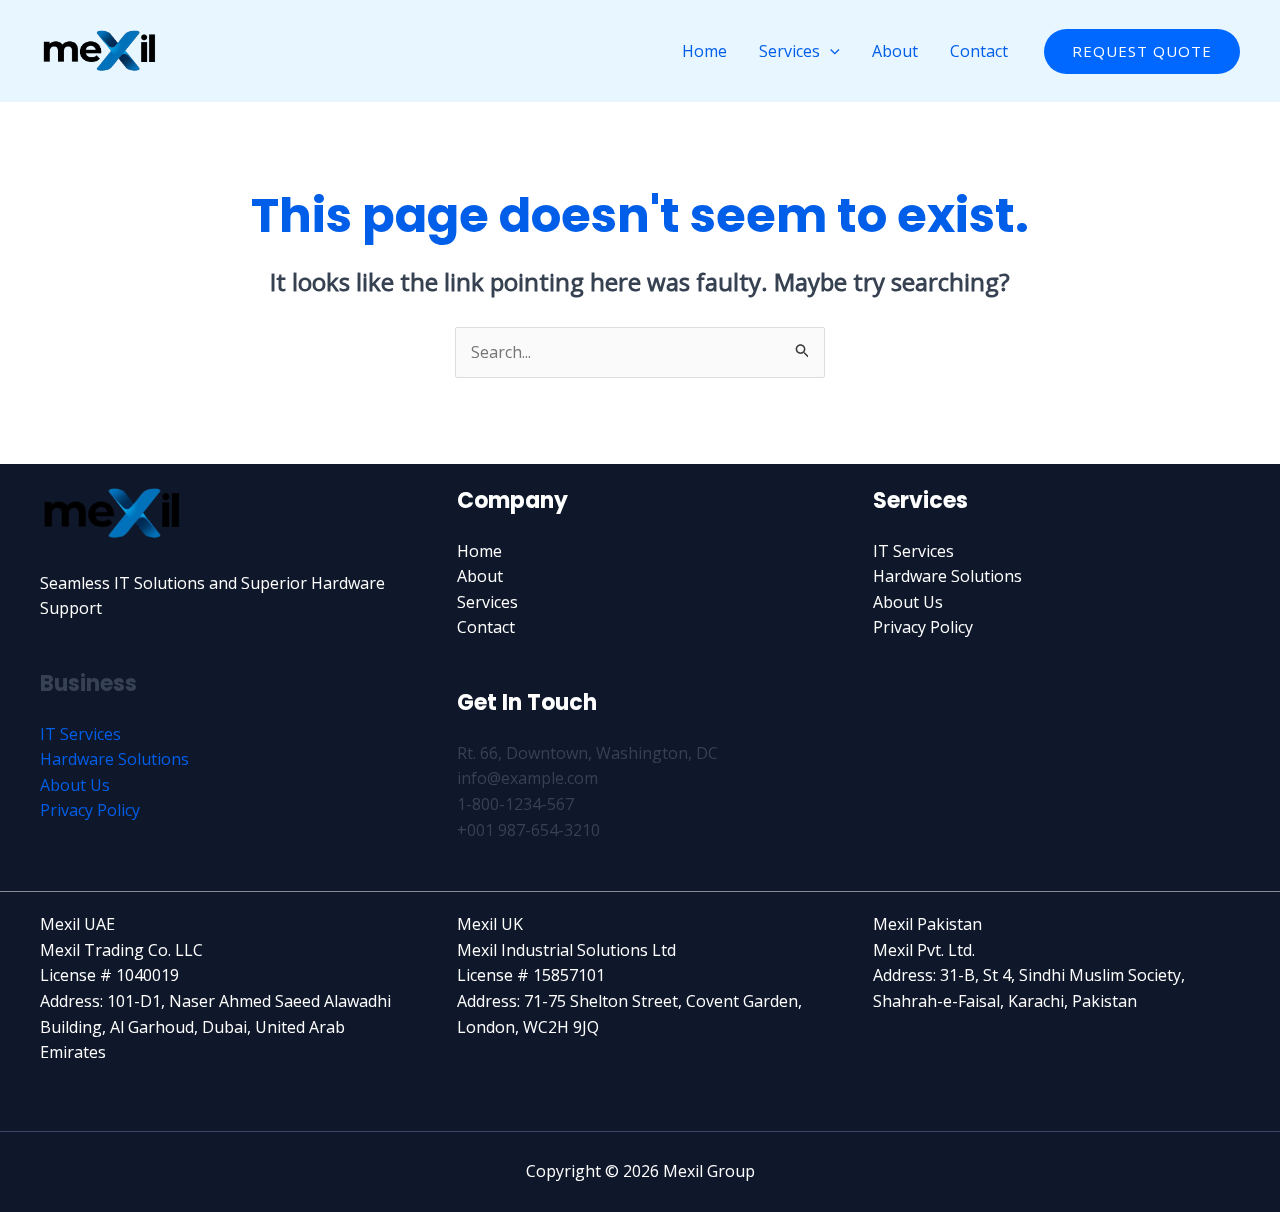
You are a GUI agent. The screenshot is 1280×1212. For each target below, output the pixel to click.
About (895, 51)
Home (704, 51)
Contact (979, 51)
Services (789, 51)
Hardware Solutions (114, 759)
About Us (75, 785)
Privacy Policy (90, 810)
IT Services (80, 734)
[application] (830, 51)
